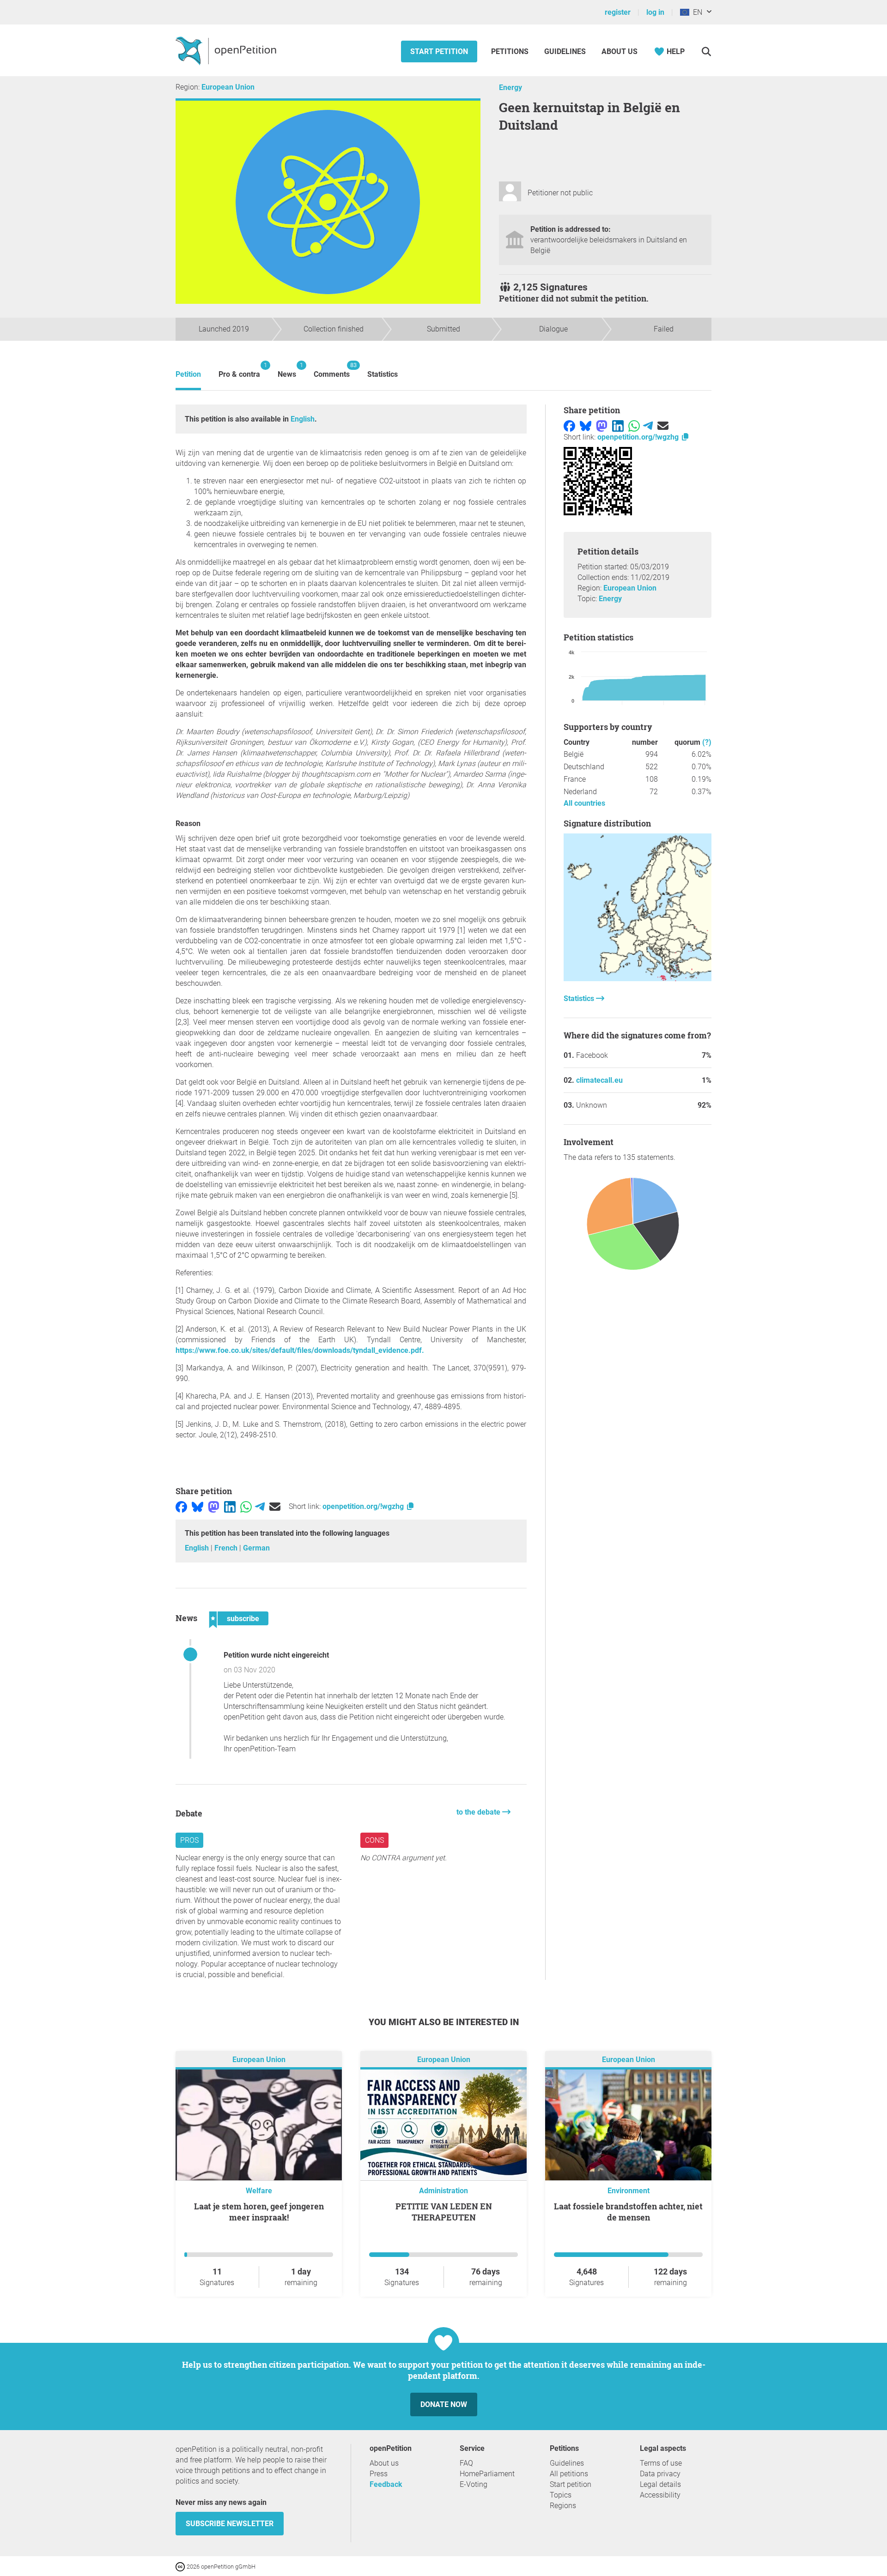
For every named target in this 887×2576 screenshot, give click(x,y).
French (227, 1548)
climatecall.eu (599, 1080)
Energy (510, 87)
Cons (374, 1840)
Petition (188, 374)
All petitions (569, 2474)
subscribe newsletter (230, 2524)
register (618, 12)
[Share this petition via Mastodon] (214, 1506)
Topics (561, 2495)
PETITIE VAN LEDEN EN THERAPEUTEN (444, 2212)
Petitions (511, 51)
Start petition (439, 51)
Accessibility (660, 2495)
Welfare (259, 2191)
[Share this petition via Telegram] (260, 1506)
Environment (629, 2191)
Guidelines (565, 51)
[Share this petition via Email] (275, 1506)
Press (379, 2474)
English (303, 419)
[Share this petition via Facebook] (181, 1506)
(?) (707, 742)
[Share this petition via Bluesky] (197, 1506)
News (287, 370)
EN (696, 12)
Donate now (444, 2404)
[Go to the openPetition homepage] (227, 50)
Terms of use (661, 2463)
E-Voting (474, 2484)
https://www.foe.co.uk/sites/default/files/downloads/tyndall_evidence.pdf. (300, 1350)
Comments (332, 370)
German (256, 1548)
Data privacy (660, 2474)
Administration (443, 2191)
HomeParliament (487, 2474)
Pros (189, 1840)
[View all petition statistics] (638, 979)
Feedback (386, 2484)
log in (655, 12)
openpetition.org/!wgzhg (364, 1506)
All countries (584, 803)
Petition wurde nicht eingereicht (276, 1655)
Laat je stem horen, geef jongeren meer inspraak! (259, 2212)
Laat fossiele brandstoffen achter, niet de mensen (628, 2212)
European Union (228, 87)
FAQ (466, 2463)
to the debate (479, 1812)
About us (620, 51)
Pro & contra (239, 370)
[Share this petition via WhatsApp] (246, 1506)
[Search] (706, 51)
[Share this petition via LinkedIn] (230, 1506)
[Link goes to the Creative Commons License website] (181, 2566)
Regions (563, 2506)
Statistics (383, 374)
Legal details (660, 2484)
